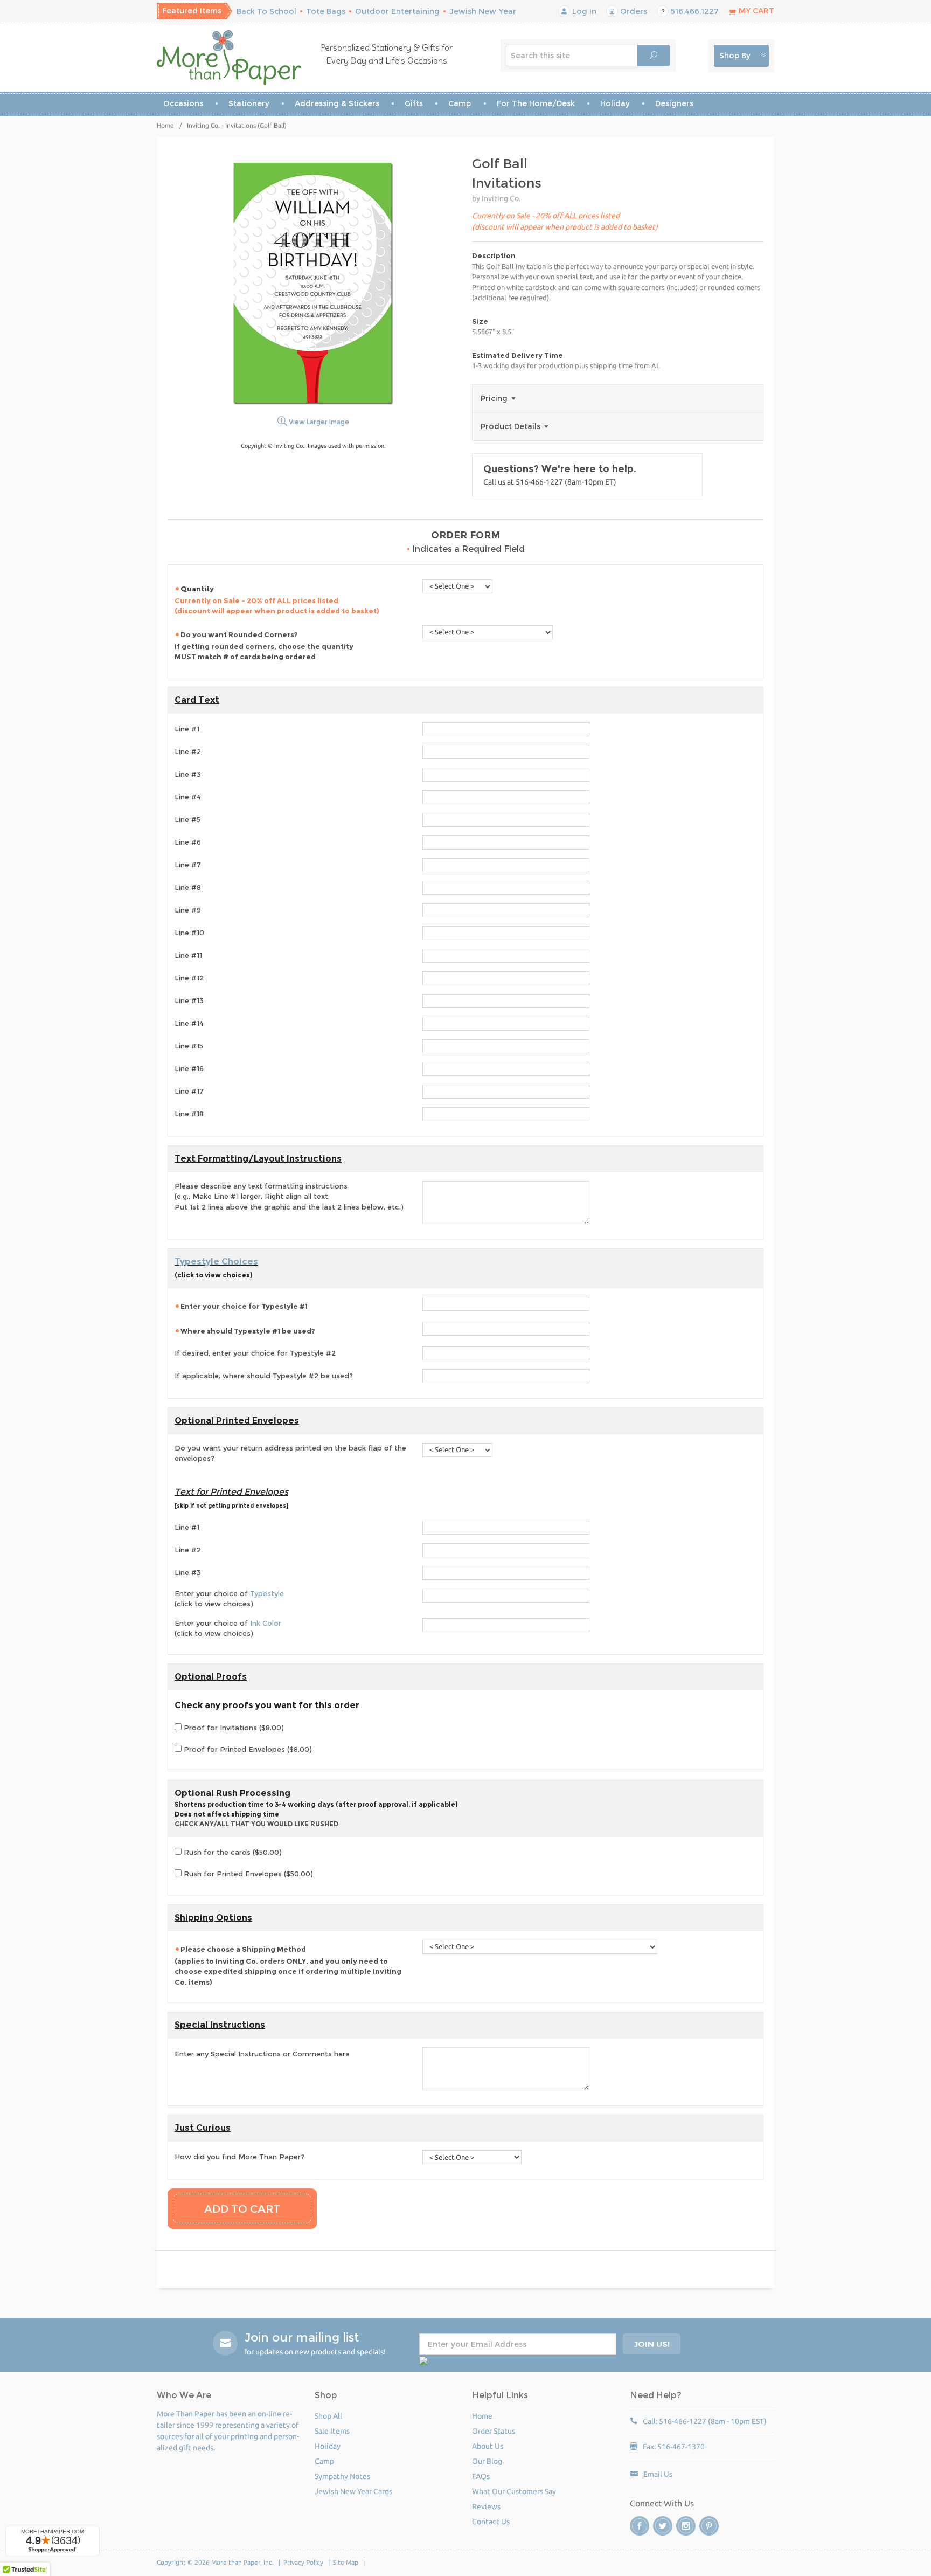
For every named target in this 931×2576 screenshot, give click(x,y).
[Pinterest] (709, 2526)
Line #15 (189, 1046)
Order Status (494, 2431)
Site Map (346, 2562)
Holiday (615, 103)
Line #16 (189, 1068)
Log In (583, 11)
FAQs (481, 2476)
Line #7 (188, 865)
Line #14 (189, 1023)
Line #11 (188, 955)
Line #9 (188, 910)
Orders (633, 11)
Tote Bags (326, 11)
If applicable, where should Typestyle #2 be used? (264, 1376)
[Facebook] (640, 2526)
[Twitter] (663, 2526)
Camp (460, 103)
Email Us (658, 2474)
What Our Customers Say (514, 2491)
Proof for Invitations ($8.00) (233, 1728)
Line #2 (188, 751)
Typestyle (267, 1593)
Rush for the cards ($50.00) (232, 1852)
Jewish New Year (483, 11)
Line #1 (187, 729)
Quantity (277, 600)
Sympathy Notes (342, 2476)
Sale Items (332, 2431)
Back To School (266, 11)
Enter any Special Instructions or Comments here (262, 2054)
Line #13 (189, 1000)
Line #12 (189, 978)
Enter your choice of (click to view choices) (229, 1599)
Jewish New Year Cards (353, 2491)
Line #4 (188, 797)
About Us (488, 2446)
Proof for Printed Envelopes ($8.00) (247, 1749)
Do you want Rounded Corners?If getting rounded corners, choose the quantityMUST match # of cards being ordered (264, 646)
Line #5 (187, 819)
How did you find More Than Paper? (239, 2157)
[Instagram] (686, 2526)
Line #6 (188, 842)
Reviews (486, 2506)
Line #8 (188, 887)
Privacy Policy (303, 2562)
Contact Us (491, 2522)
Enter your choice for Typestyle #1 (244, 1306)
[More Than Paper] (229, 58)
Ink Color (266, 1623)
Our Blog (487, 2461)
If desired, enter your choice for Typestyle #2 (255, 1353)
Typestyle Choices (216, 1262)
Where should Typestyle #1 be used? (248, 1331)
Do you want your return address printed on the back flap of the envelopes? (290, 1453)
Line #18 (189, 1114)
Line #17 (189, 1091)
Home (165, 125)
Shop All (328, 2416)
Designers (674, 103)
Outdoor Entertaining (397, 11)
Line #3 (188, 774)
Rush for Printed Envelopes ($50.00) (247, 1874)
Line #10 (189, 933)
